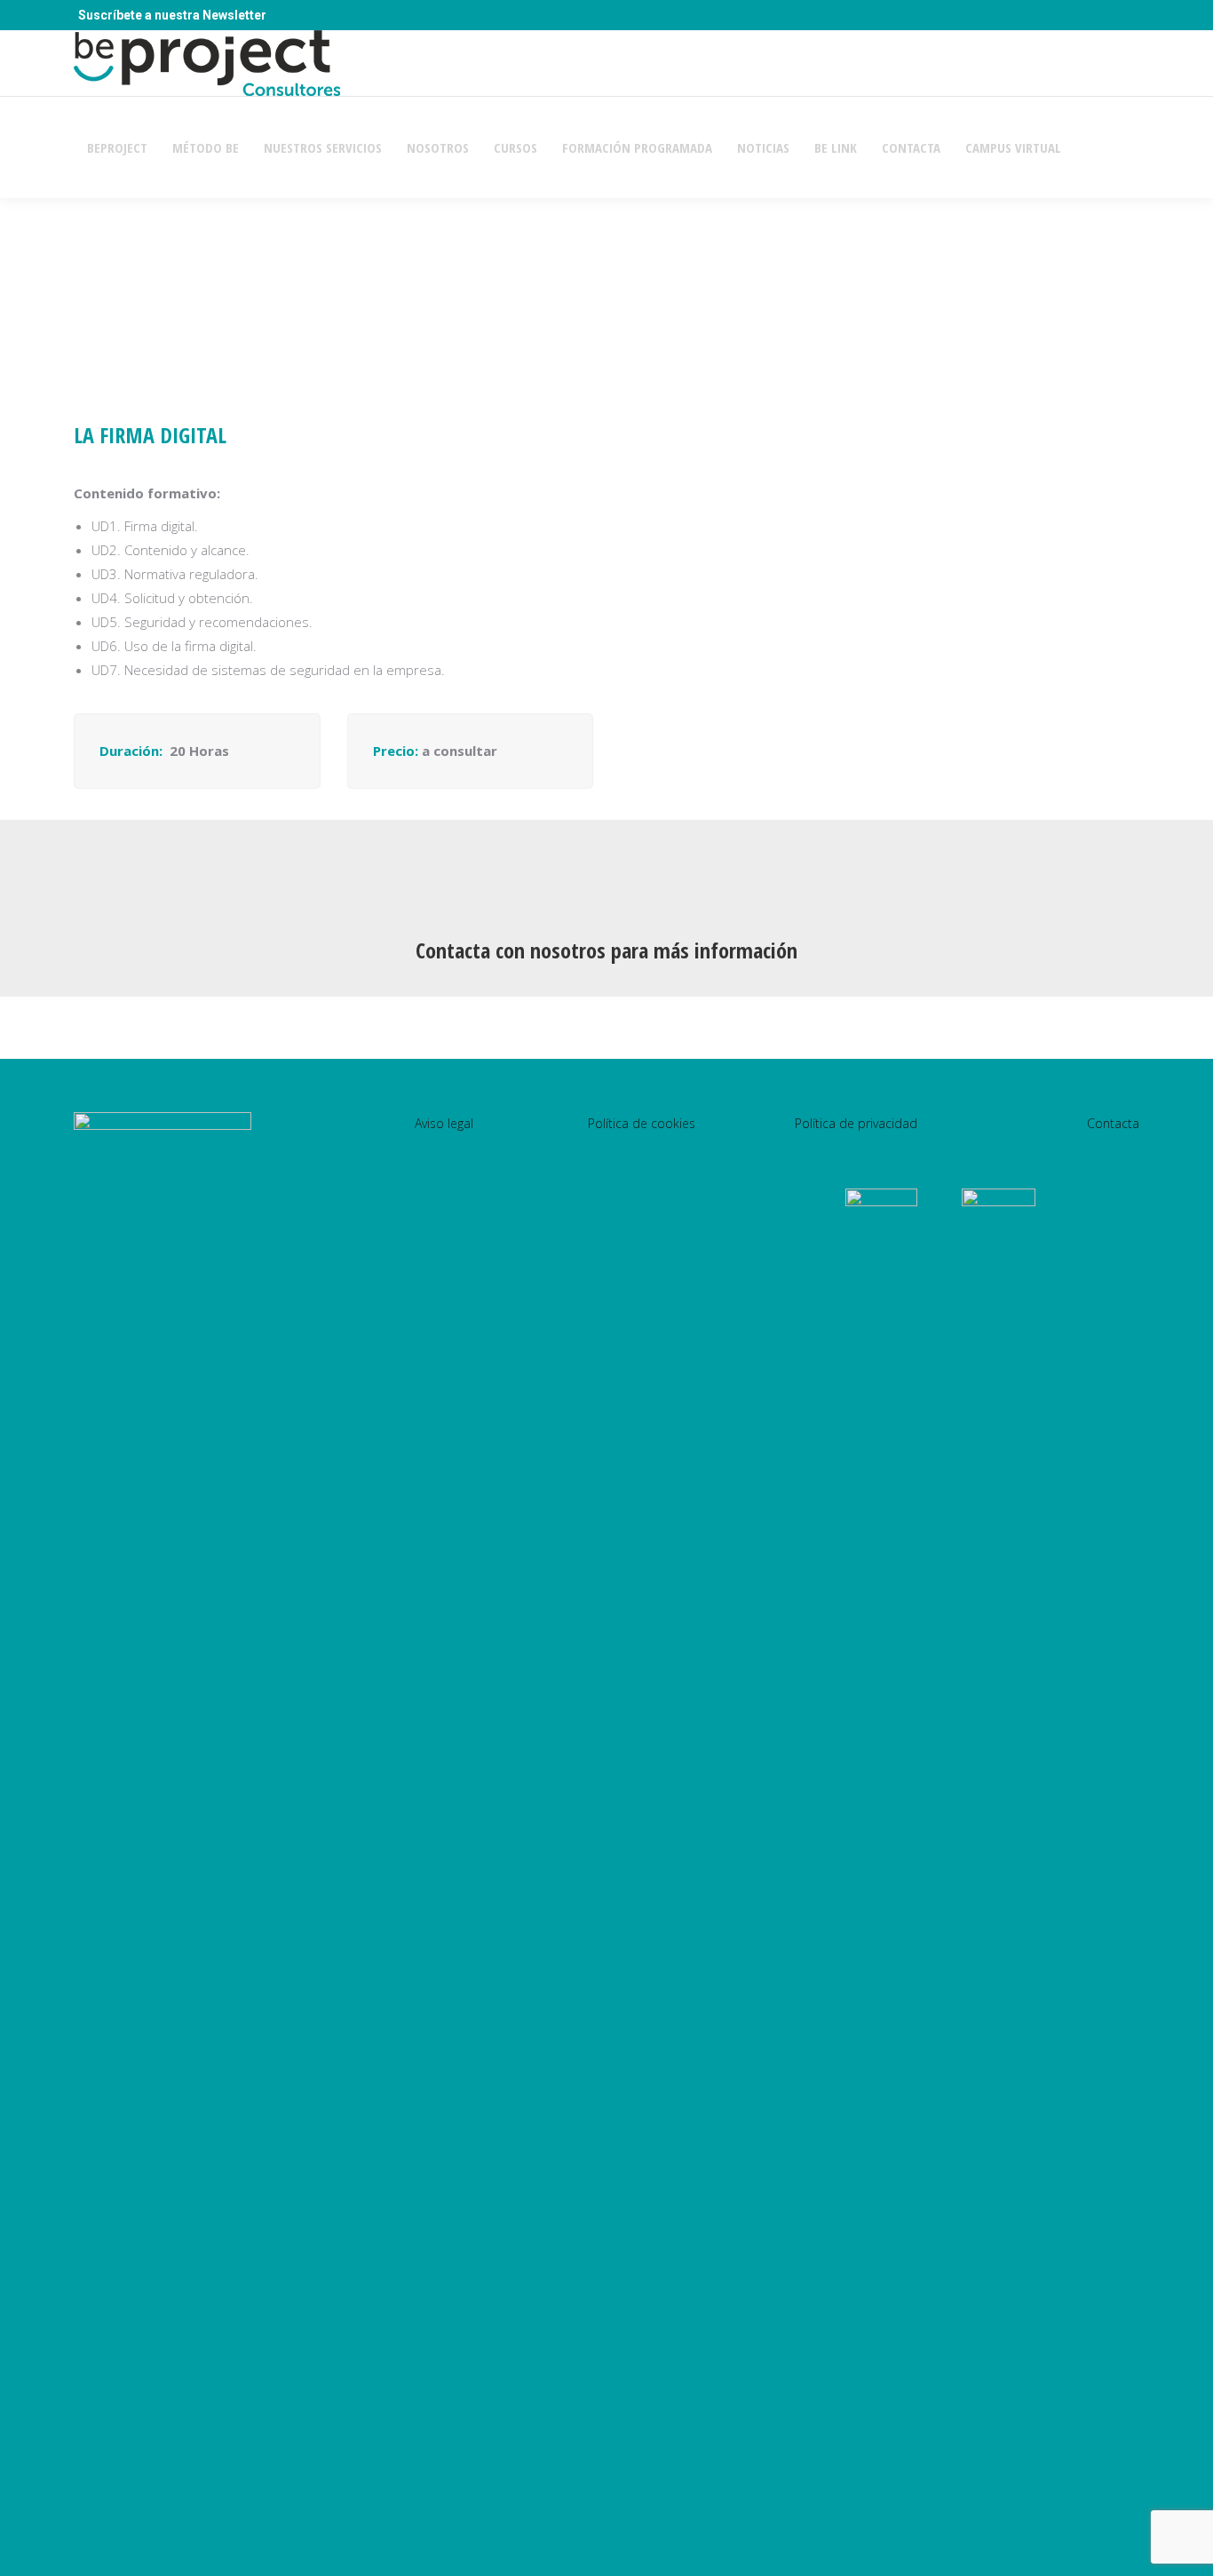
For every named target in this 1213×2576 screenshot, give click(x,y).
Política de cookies (642, 1123)
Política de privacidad (856, 1123)
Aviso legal (444, 1123)
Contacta (1113, 1123)
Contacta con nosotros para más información (606, 950)
